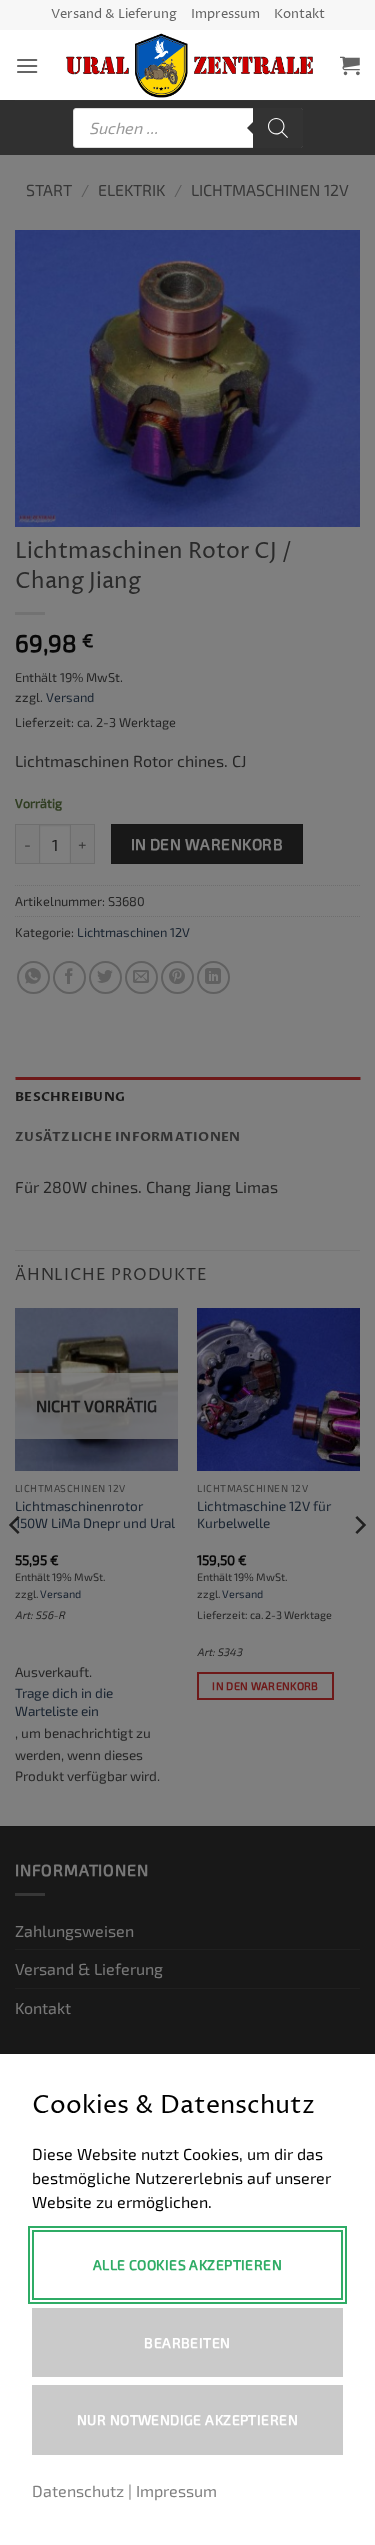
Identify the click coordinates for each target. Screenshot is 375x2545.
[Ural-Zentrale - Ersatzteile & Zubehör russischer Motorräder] (189, 65)
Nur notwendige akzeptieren (187, 2419)
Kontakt (299, 14)
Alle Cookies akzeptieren (187, 2264)
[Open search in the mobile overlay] (188, 128)
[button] (27, 65)
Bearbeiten (187, 2342)
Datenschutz (78, 2490)
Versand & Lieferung (114, 14)
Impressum (225, 14)
